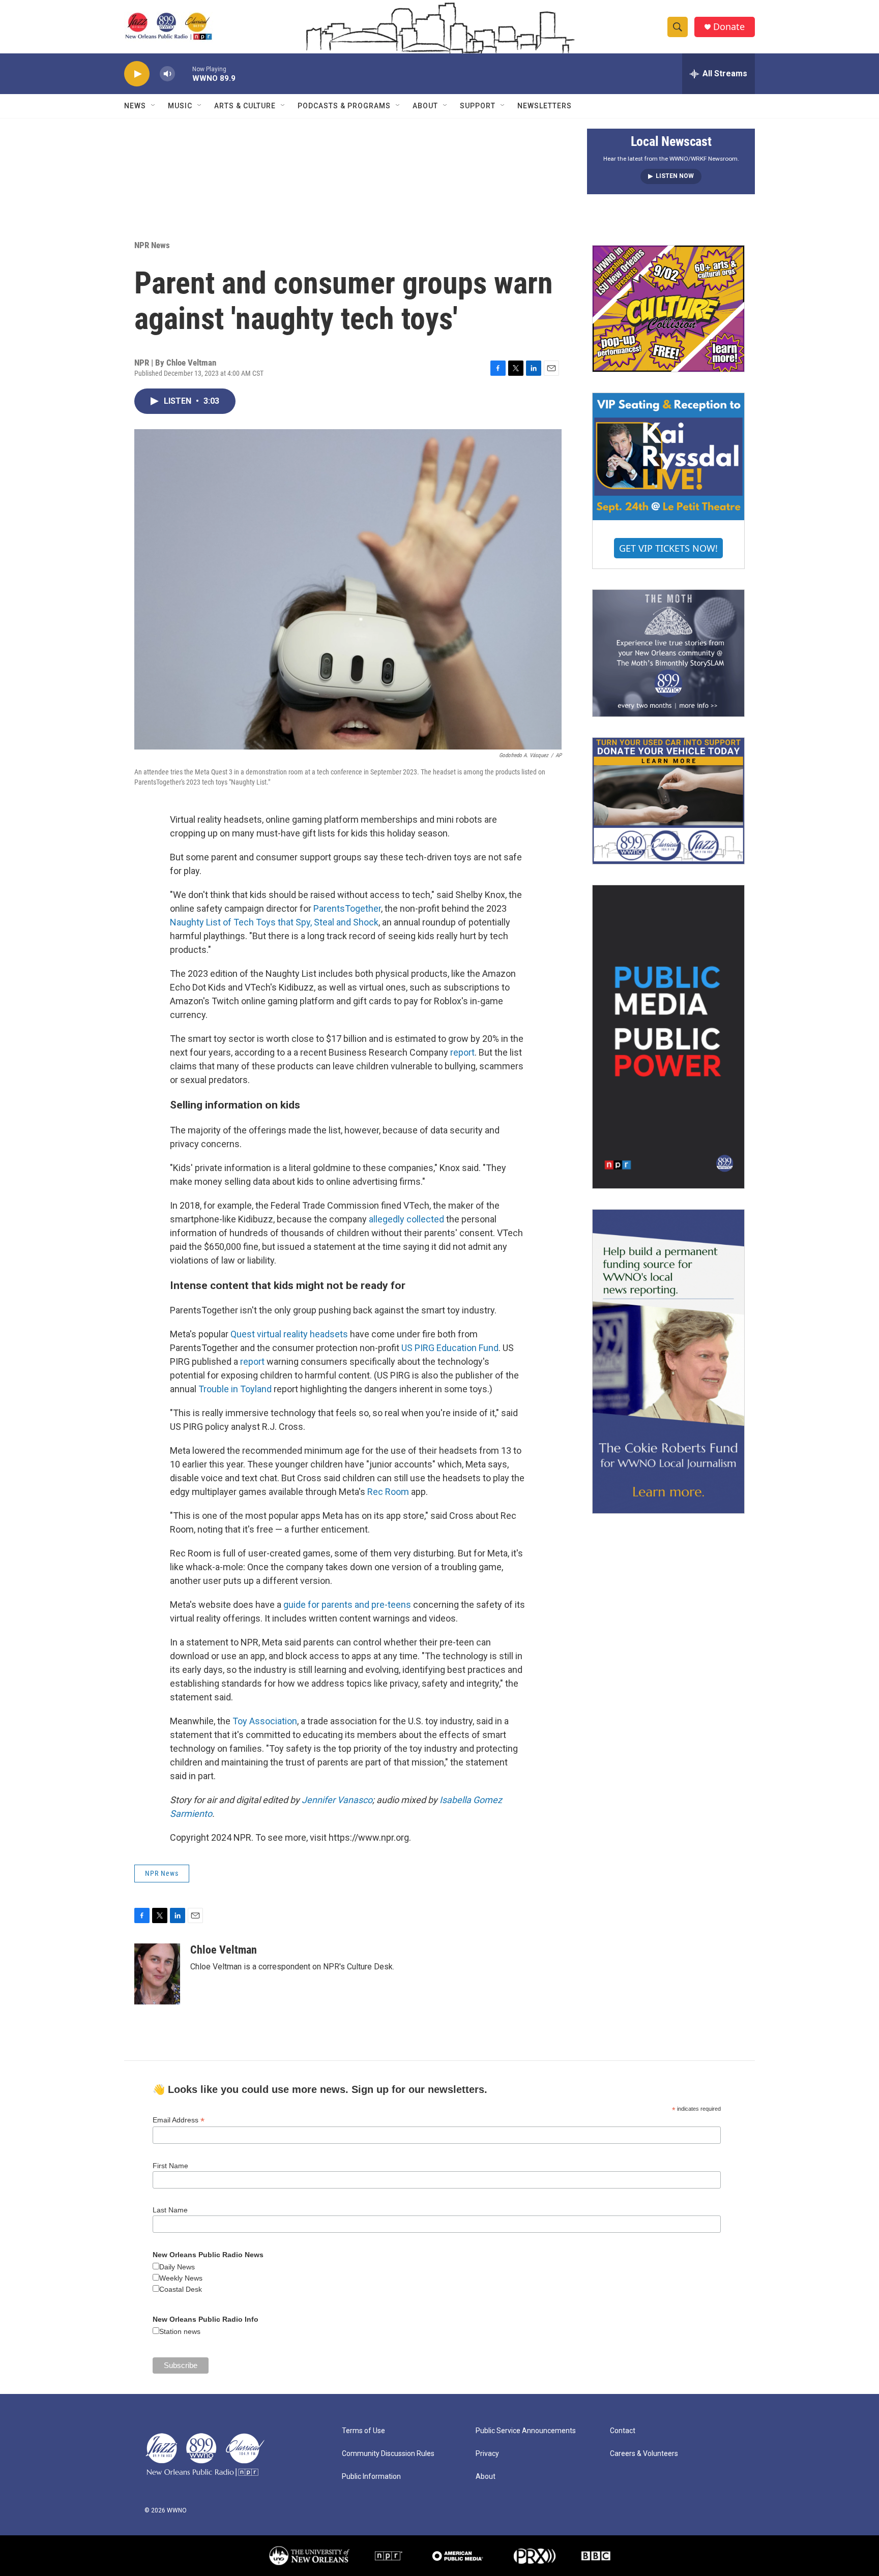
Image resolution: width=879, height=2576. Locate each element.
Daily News (177, 2267)
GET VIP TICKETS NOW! (668, 548)
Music (180, 106)
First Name (170, 2166)
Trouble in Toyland (235, 1389)
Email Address (179, 2120)
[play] (137, 74)
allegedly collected (406, 1219)
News (135, 106)
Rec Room (388, 1492)
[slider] (184, 73)
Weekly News (181, 2278)
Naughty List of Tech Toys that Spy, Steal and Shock (274, 922)
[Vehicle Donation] (668, 801)
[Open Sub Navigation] (154, 106)
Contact (623, 2431)
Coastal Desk (181, 2289)
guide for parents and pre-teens (347, 1605)
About (425, 106)
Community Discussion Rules (388, 2454)
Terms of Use (363, 2431)
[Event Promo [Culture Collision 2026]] (668, 309)
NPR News (152, 245)
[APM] (458, 2556)
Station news (180, 2331)
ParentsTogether (347, 908)
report (462, 1052)
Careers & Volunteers (644, 2454)
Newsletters (545, 106)
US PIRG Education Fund (450, 1348)
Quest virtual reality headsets (289, 1334)
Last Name (170, 2210)
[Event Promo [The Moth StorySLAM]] (668, 653)
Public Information (371, 2477)
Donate (729, 27)
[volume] (167, 74)
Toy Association (265, 1721)
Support (478, 106)
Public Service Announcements (526, 2431)
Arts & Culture (245, 106)
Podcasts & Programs (344, 106)
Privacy (487, 2454)
